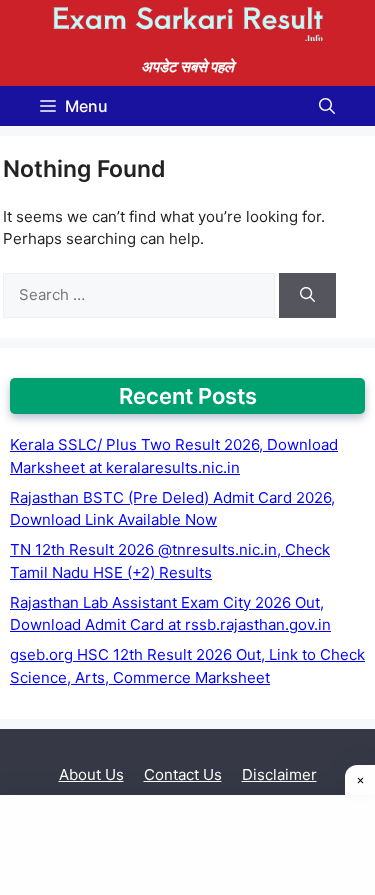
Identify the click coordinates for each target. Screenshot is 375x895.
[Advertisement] (187, 845)
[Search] (307, 295)
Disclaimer (279, 774)
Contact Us (183, 774)
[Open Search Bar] (327, 106)
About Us (91, 774)
